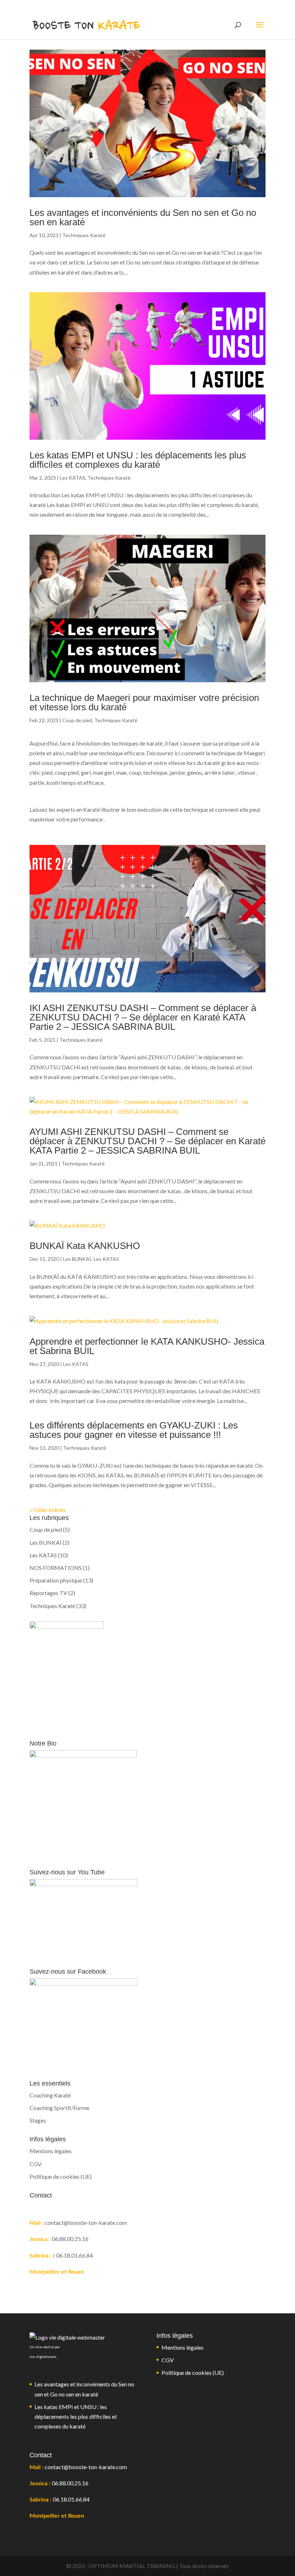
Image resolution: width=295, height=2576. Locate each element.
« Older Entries (48, 1510)
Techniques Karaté (84, 235)
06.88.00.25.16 (70, 2483)
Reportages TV (48, 1593)
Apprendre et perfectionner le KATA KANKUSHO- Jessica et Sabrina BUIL (147, 1346)
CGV (36, 2164)
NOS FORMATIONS (56, 1568)
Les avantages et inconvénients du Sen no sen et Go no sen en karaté (143, 217)
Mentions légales (51, 2151)
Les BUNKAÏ (77, 1259)
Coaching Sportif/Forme (59, 2108)
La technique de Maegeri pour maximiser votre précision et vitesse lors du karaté (144, 702)
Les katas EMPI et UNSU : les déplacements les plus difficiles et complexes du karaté (138, 460)
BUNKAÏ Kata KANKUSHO (85, 1246)
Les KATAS (72, 478)
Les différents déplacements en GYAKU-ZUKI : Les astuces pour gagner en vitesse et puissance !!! (134, 1430)
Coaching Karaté (50, 2095)
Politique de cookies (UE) (61, 2176)
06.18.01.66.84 (71, 2499)
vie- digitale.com (43, 2357)
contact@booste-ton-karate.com (86, 2467)
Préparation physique (56, 1580)
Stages (38, 2120)
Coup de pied (77, 720)
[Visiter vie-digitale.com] (67, 2337)
